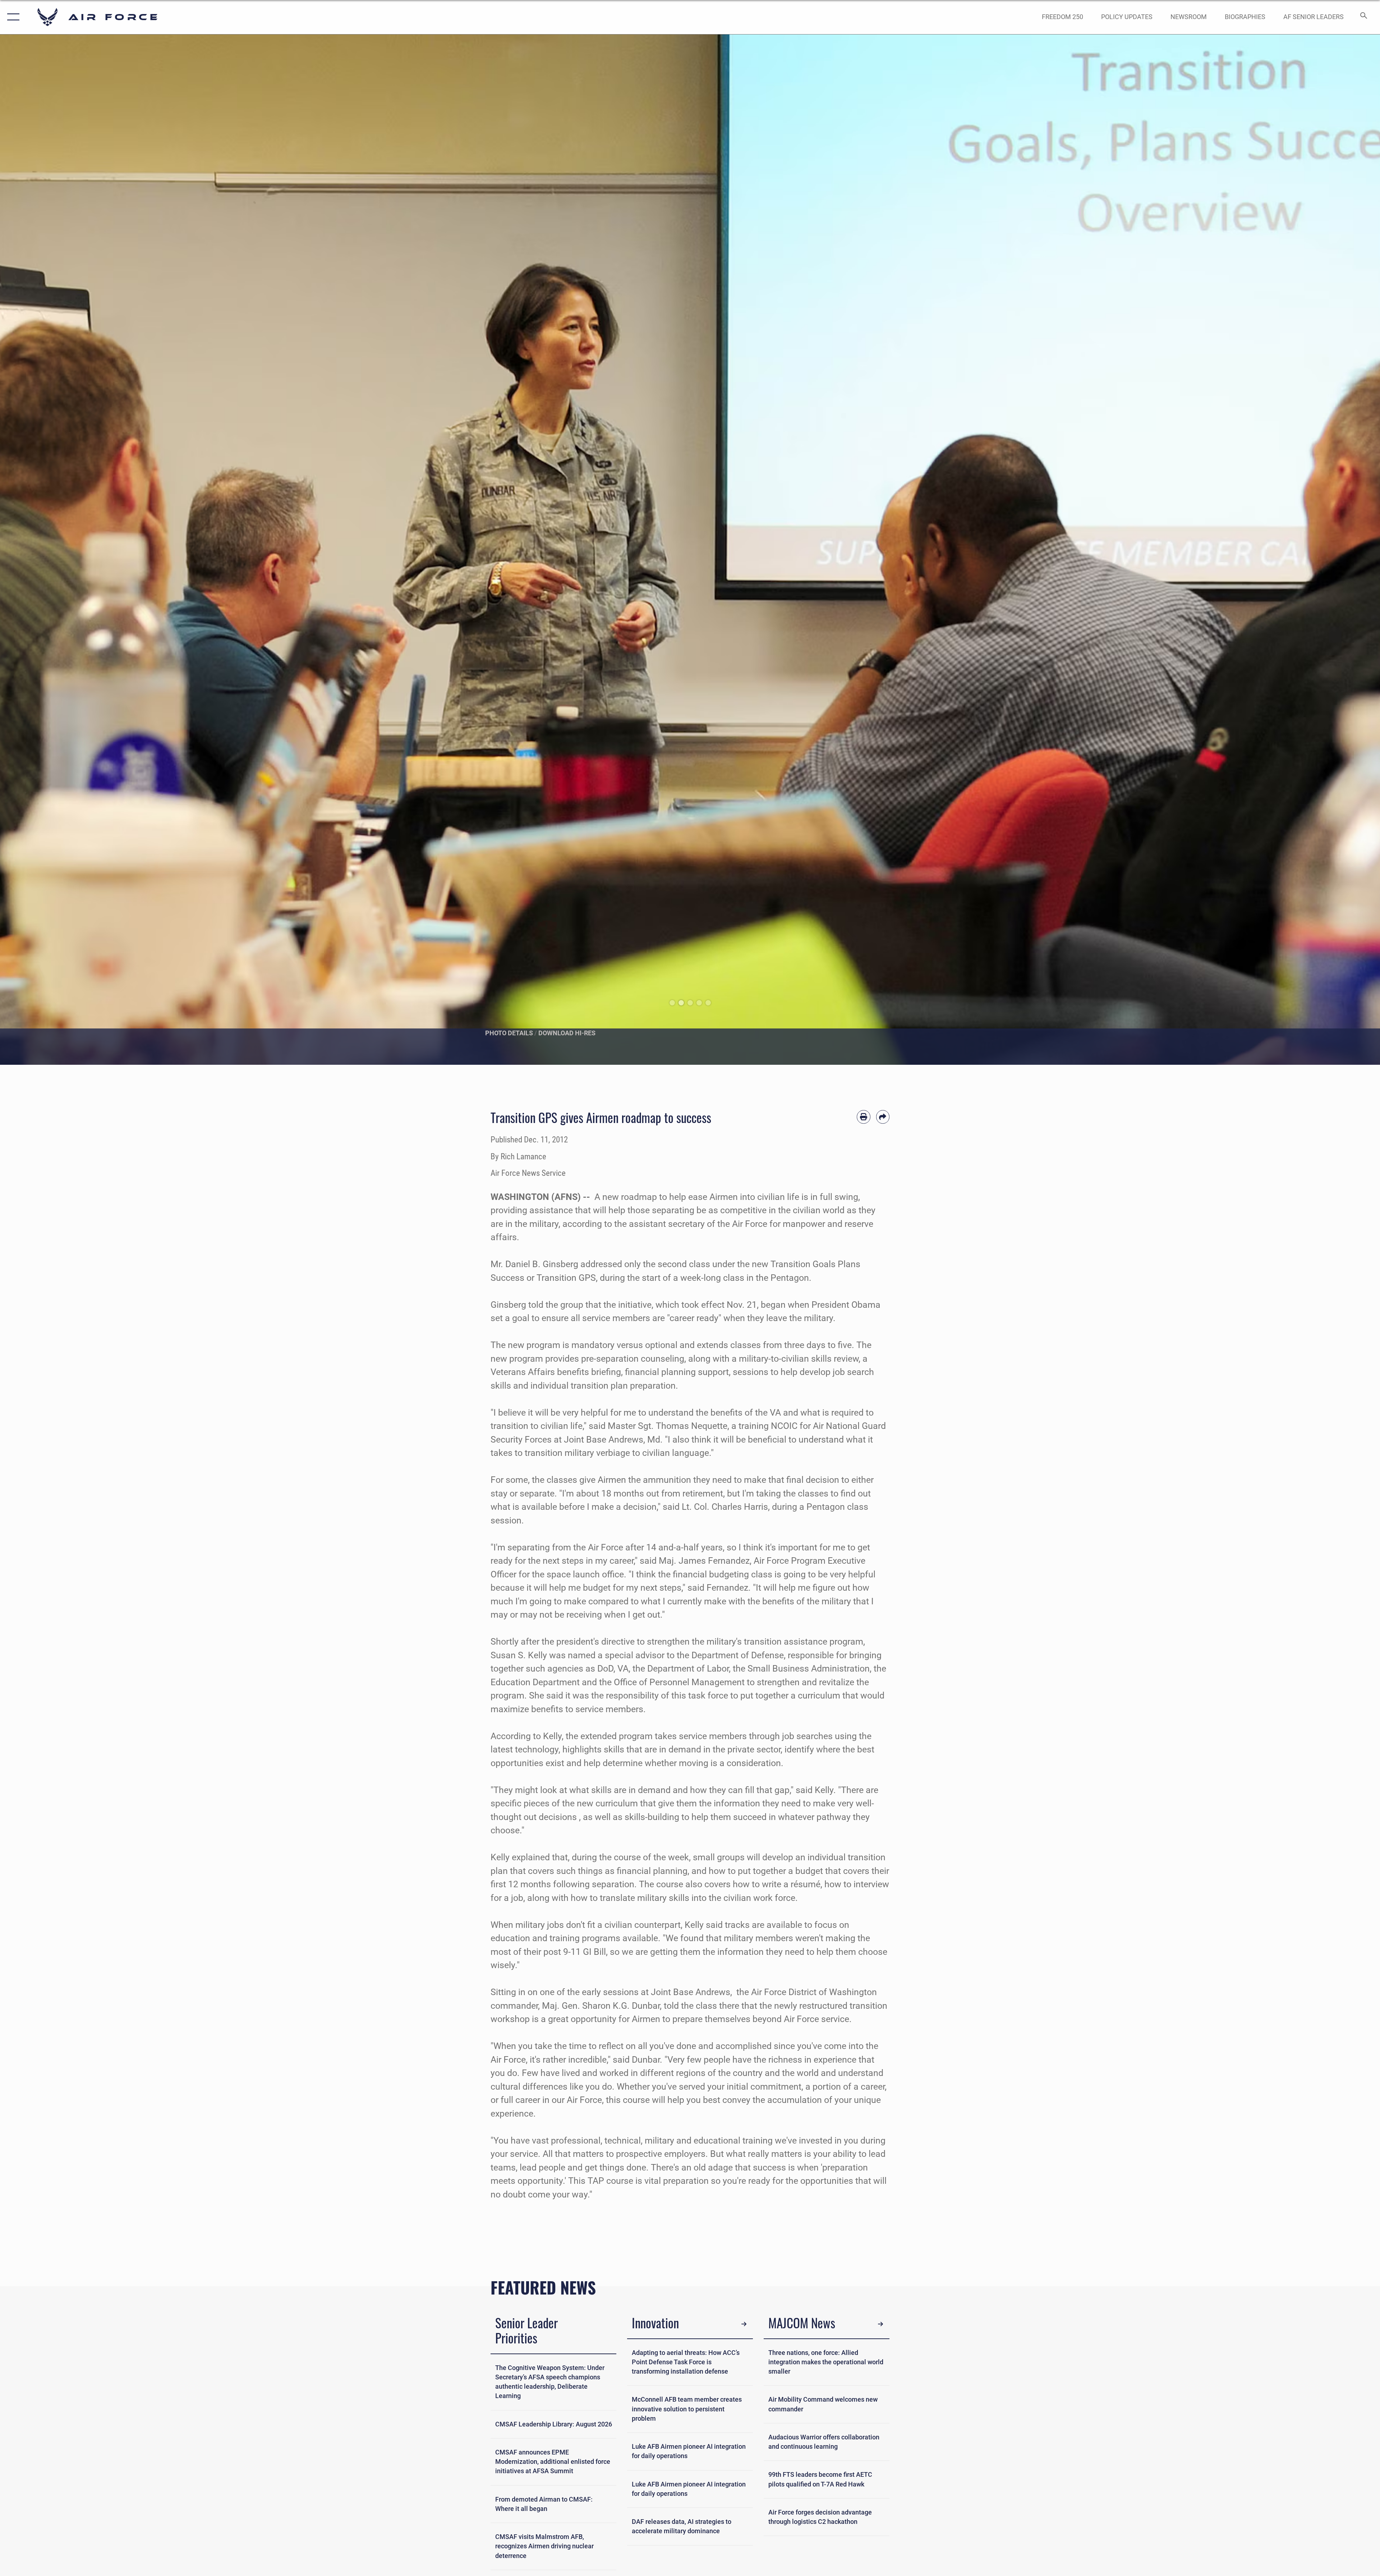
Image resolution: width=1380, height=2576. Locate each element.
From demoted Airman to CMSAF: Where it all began (544, 2504)
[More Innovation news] (744, 2324)
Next (1311, 550)
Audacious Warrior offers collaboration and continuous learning (824, 2442)
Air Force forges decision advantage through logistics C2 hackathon (820, 2517)
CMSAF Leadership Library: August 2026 (554, 2424)
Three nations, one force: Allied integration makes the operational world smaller (826, 2362)
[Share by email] (883, 1117)
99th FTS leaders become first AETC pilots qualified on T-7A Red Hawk (820, 2479)
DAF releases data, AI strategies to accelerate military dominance (682, 2526)
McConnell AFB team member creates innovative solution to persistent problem (687, 2409)
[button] (12, 17)
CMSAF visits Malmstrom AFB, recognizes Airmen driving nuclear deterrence (544, 2546)
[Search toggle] (1363, 17)
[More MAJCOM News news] (880, 2324)
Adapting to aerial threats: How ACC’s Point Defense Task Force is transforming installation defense (686, 2362)
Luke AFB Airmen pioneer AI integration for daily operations (689, 2451)
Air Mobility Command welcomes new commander (823, 2404)
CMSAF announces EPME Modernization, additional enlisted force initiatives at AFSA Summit (553, 2462)
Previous (69, 550)
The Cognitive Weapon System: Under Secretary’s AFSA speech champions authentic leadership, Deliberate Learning (550, 2382)
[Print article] (864, 1117)
